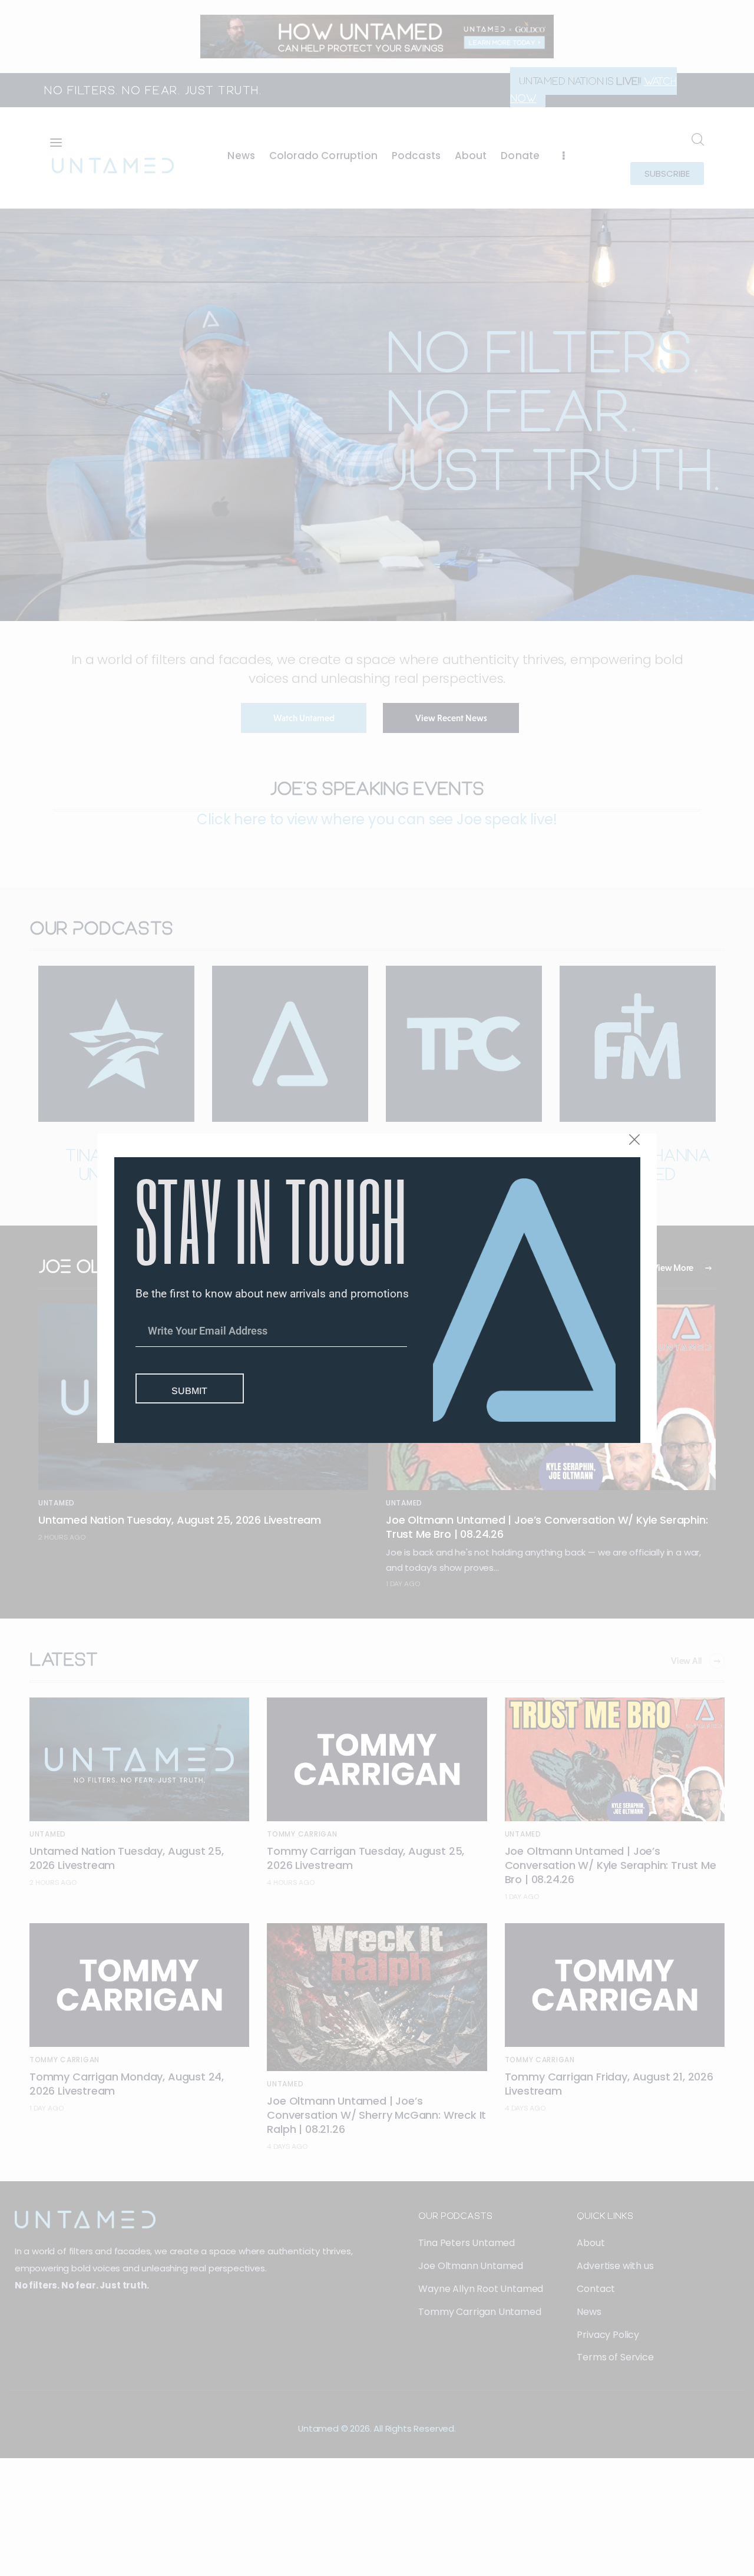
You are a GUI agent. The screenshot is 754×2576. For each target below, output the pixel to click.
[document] (377, 1288)
